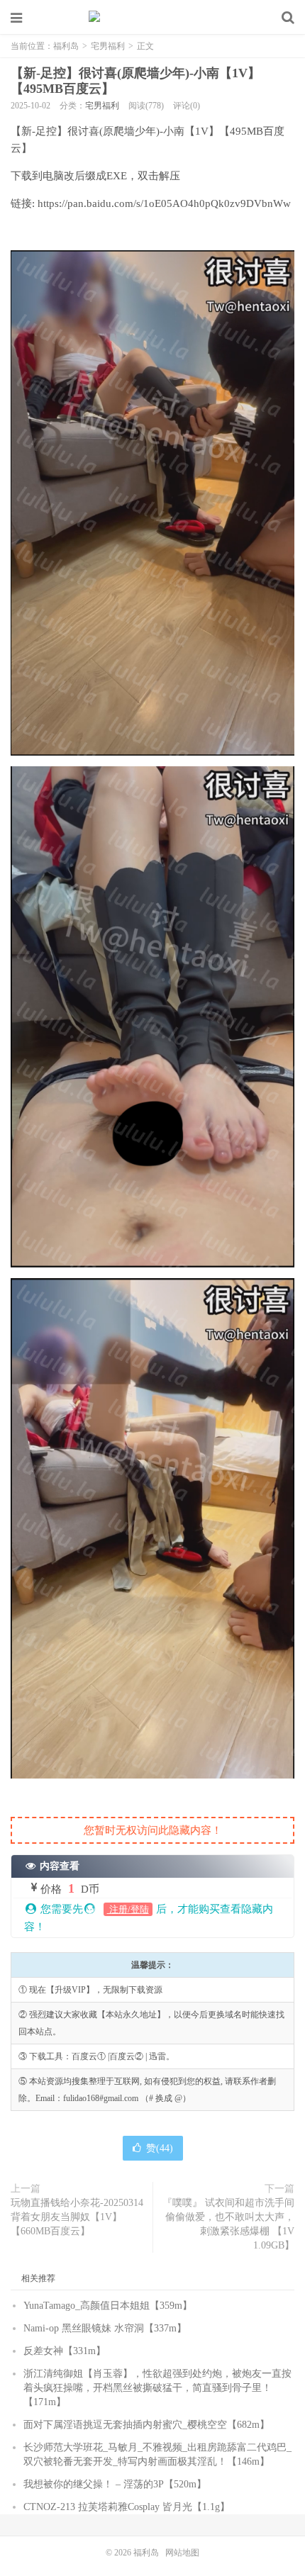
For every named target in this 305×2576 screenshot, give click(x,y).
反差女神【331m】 (65, 2351)
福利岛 (152, 18)
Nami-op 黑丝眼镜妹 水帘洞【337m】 (105, 2328)
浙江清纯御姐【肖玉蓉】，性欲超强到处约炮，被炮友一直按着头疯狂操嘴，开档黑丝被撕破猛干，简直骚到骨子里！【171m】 (157, 2388)
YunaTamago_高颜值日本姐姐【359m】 (108, 2306)
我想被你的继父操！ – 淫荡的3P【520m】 (115, 2484)
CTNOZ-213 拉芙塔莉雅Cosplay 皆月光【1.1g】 (127, 2507)
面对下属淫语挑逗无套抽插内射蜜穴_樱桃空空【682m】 (146, 2425)
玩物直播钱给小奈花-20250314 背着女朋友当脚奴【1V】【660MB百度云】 (77, 2217)
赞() (160, 2148)
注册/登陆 (128, 1909)
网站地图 (182, 2553)
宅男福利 (108, 46)
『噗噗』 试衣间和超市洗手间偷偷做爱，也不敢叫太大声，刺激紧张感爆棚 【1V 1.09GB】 (228, 2224)
